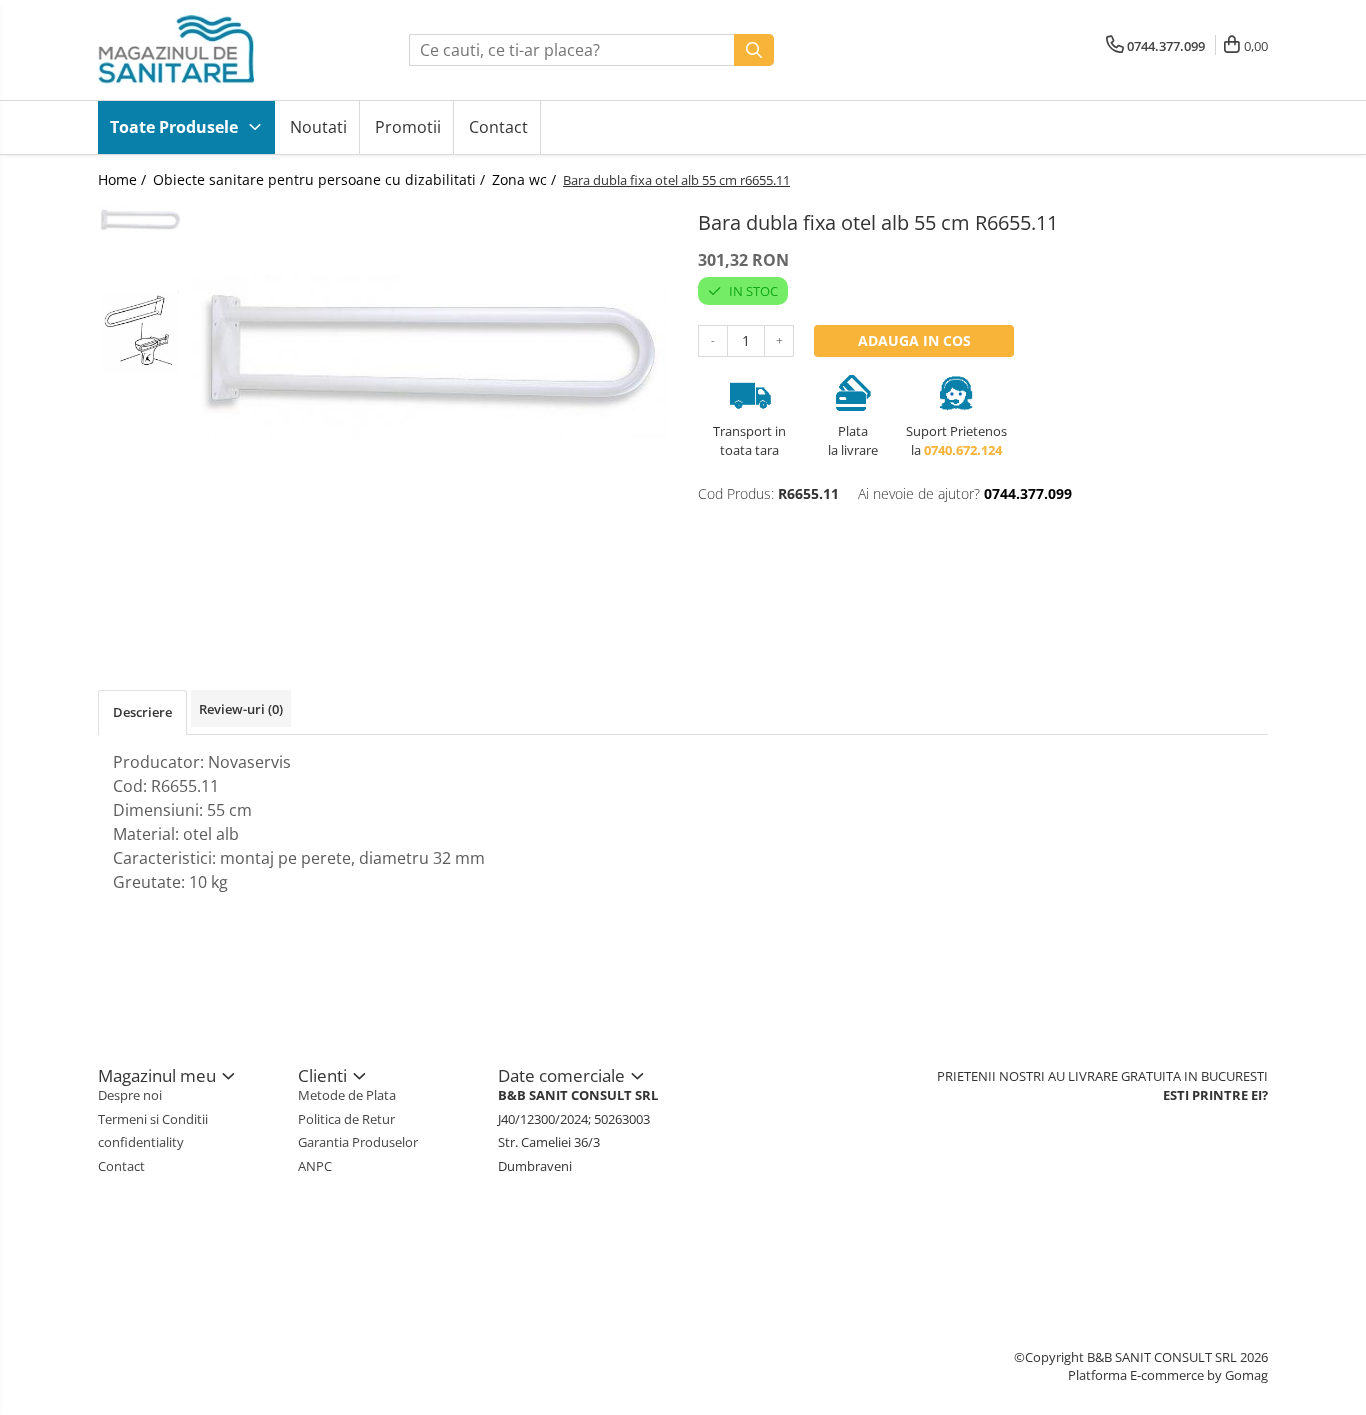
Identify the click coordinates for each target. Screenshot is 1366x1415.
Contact (498, 127)
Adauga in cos (914, 340)
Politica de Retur (346, 1119)
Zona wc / (526, 179)
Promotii (408, 127)
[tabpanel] (430, 356)
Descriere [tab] (142, 712)
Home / (124, 179)
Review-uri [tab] (241, 709)
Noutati (318, 127)
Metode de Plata (347, 1095)
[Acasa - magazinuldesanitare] (198, 50)
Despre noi (130, 1095)
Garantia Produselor (358, 1142)
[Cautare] (754, 50)
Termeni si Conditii (153, 1119)
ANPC (315, 1166)
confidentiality (141, 1142)
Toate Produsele (176, 127)
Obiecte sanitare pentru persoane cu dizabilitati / (321, 179)
